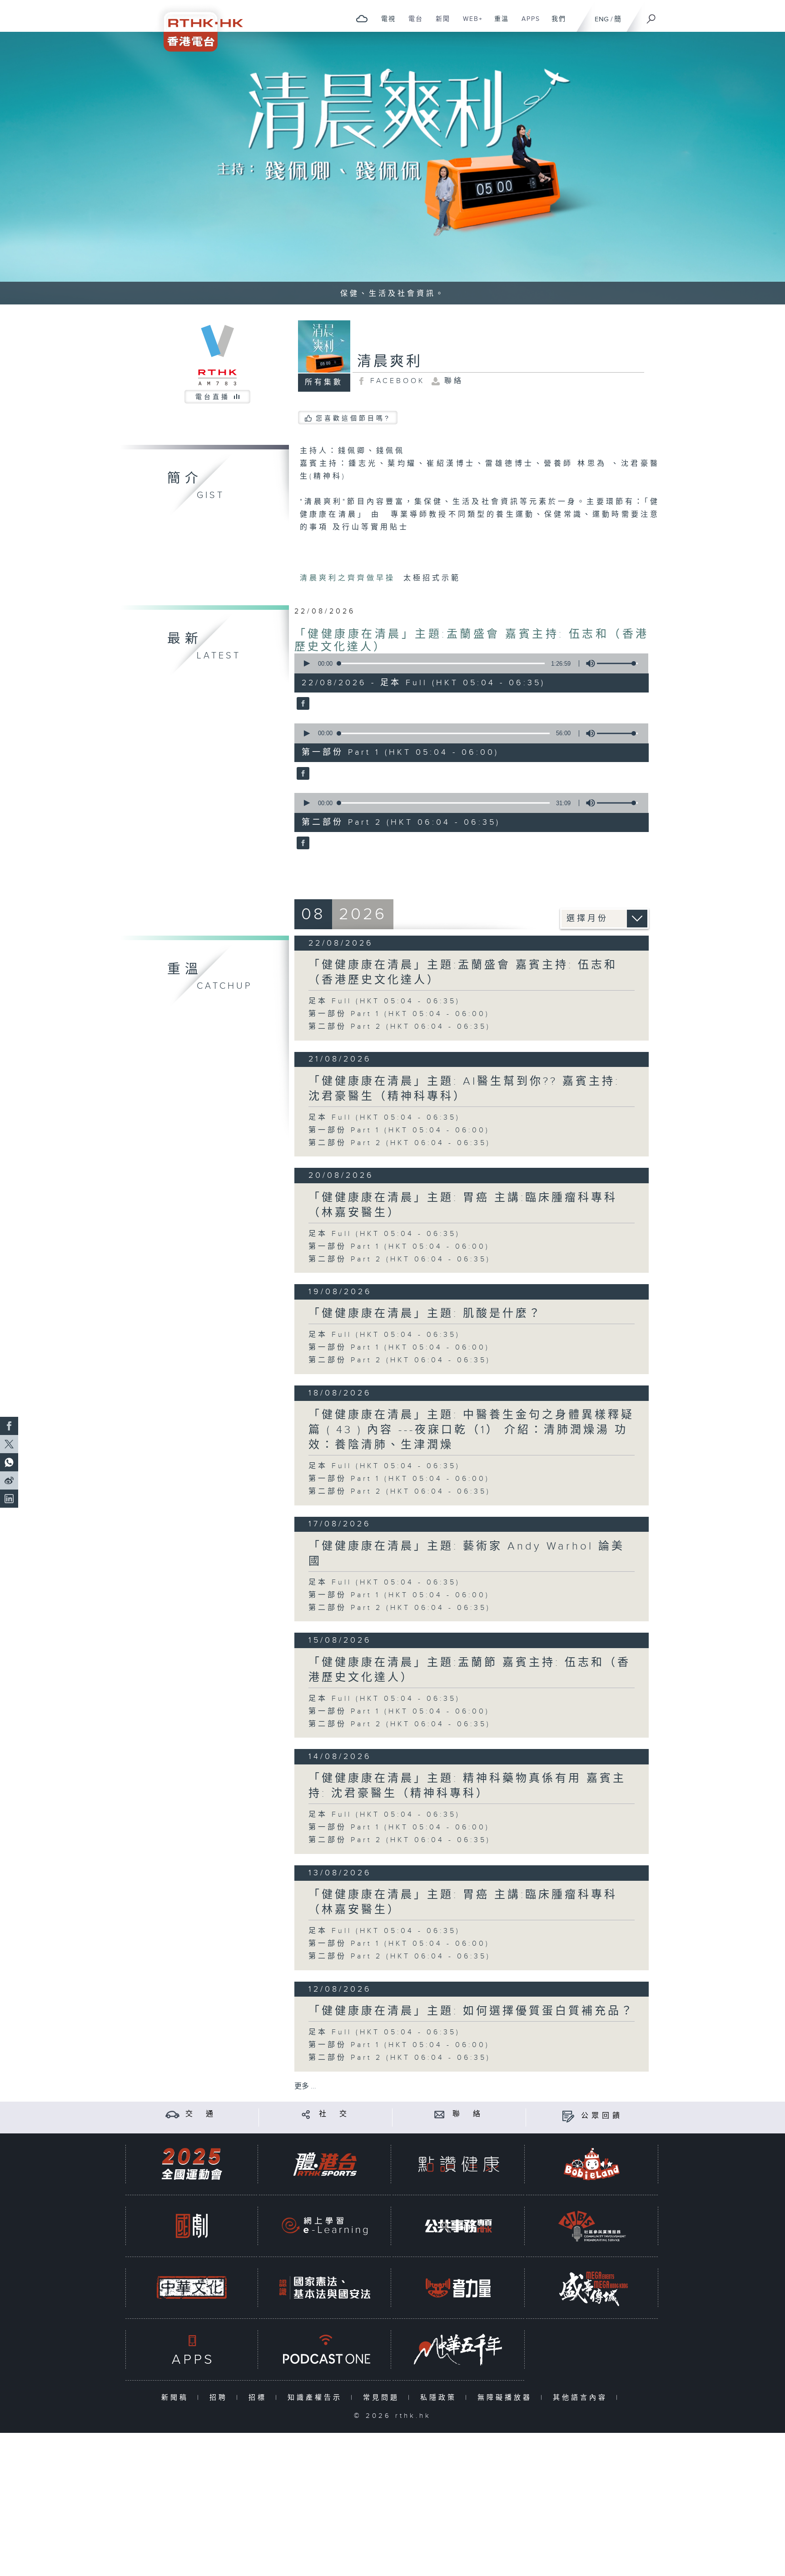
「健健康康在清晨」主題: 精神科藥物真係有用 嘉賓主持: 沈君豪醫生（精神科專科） (467, 1786)
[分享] (306, 2114)
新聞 (440, 24)
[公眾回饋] (568, 2116)
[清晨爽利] (302, 704)
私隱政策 (440, 2398)
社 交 (334, 2114)
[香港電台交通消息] (172, 2114)
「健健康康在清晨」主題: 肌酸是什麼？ (425, 1314)
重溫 (498, 24)
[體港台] (325, 2164)
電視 (385, 24)
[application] (468, 663)
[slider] (617, 663)
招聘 (221, 2398)
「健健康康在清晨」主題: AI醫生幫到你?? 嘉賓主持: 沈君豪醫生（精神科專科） (464, 1089)
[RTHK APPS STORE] (192, 2349)
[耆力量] (458, 2288)
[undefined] (362, 18)
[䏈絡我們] (440, 2114)
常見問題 (383, 2398)
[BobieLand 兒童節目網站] (592, 2164)
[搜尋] (651, 16)
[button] (306, 663)
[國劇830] (192, 2226)
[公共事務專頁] (458, 2226)
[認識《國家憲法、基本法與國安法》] (325, 2288)
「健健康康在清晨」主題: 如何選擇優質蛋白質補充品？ (471, 2011)
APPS (527, 24)
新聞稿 (177, 2398)
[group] (588, 663)
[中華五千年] (458, 2349)
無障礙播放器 (507, 2398)
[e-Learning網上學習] (325, 2226)
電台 (412, 24)
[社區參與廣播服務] (592, 2226)
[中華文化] (192, 2288)
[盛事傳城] (592, 2288)
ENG (602, 19)
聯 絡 (468, 2114)
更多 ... (305, 2086)
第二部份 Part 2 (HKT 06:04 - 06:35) (400, 1027)
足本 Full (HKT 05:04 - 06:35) (384, 1001)
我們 (555, 24)
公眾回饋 (602, 2116)
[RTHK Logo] (197, 26)
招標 (260, 2398)
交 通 (201, 2114)
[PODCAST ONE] (325, 2349)
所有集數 (324, 382)
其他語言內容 (582, 2398)
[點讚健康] (458, 2164)
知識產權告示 (317, 2398)
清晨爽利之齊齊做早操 (350, 578)
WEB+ (470, 24)
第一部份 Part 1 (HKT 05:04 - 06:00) (399, 1014)
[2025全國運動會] (192, 2164)
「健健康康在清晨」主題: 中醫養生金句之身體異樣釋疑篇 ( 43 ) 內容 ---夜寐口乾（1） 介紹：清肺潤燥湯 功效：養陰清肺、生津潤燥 (471, 1430)
